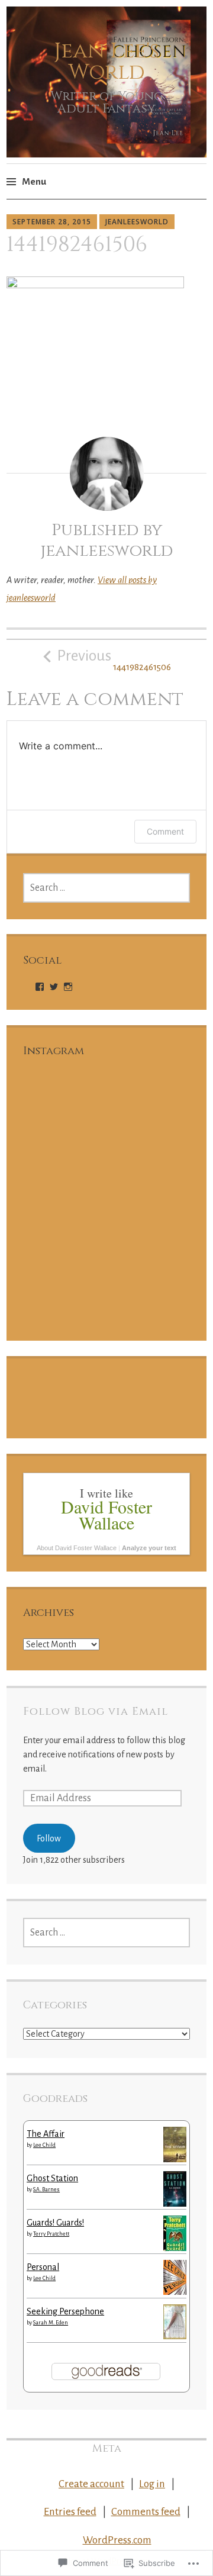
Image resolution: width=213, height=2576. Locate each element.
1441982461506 (114, 660)
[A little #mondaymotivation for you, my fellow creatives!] (64, 1198)
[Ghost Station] (175, 2204)
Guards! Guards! (55, 2223)
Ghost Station (52, 2178)
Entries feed (70, 2512)
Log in (152, 2484)
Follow (49, 1838)
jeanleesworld (137, 222)
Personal (43, 2267)
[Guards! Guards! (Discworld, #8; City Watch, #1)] (175, 2250)
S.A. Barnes (46, 2189)
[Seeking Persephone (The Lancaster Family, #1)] (175, 2336)
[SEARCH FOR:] (106, 888)
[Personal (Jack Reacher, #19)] (175, 2292)
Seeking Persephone (65, 2311)
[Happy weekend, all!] (64, 1113)
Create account (91, 2484)
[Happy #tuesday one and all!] (149, 1113)
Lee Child (44, 2145)
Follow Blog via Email (96, 1712)
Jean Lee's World (106, 62)
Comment (165, 831)
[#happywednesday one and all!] (149, 1283)
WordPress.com (117, 2540)
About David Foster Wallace (77, 1548)
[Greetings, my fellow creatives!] (64, 1283)
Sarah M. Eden (51, 2323)
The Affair (46, 2134)
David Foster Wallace (106, 1514)
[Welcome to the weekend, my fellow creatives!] (149, 1198)
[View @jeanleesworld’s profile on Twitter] (54, 987)
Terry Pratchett (51, 2234)
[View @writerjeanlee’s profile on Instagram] (68, 987)
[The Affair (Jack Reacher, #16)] (175, 2159)
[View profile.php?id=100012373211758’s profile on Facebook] (40, 987)
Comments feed (146, 2512)
